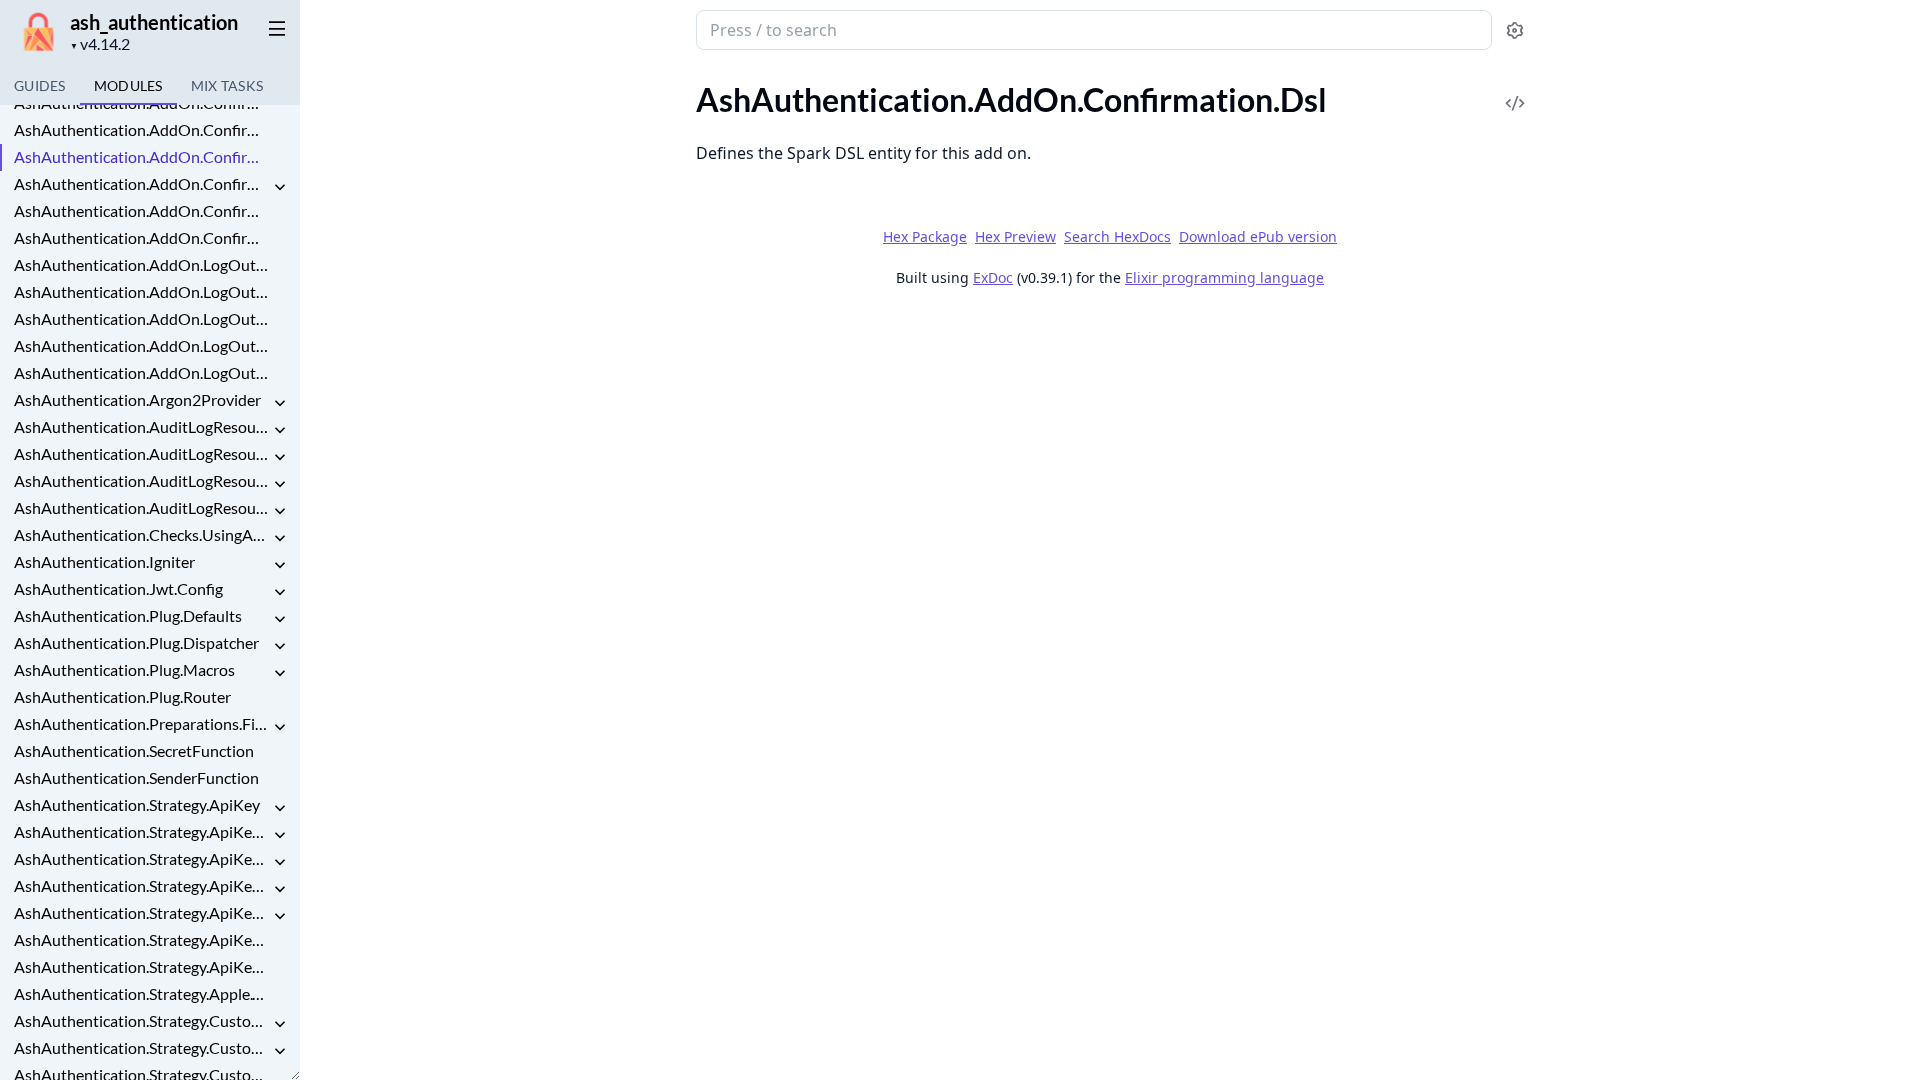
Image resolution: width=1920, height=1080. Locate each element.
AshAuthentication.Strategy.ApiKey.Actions (142, 831)
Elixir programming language (1224, 277)
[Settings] (1514, 30)
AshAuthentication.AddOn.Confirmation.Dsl (142, 156)
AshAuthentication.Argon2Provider (137, 399)
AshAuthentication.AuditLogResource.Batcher (142, 453)
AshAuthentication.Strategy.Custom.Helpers (142, 1020)
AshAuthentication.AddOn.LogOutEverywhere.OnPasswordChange (142, 318)
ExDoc (993, 277)
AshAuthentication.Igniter (104, 561)
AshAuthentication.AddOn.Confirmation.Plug (142, 183)
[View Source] (1515, 89)
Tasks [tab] (227, 85)
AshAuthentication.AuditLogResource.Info (142, 507)
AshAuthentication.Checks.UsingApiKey (142, 534)
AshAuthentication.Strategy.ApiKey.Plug (142, 885)
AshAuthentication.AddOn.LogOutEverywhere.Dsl (142, 291)
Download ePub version (1258, 236)
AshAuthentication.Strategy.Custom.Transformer (142, 1047)
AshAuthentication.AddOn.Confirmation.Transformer (142, 210)
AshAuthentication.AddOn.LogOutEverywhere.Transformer (142, 345)
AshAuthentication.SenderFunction (136, 777)
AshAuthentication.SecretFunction (134, 750)
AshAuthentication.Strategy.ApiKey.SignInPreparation (142, 912)
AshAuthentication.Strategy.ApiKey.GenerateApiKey (142, 858)
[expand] (280, 187)
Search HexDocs (1117, 237)
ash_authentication (154, 22)
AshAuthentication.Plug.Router (122, 696)
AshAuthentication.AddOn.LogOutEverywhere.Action (142, 264)
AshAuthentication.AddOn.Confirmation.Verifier (142, 237)
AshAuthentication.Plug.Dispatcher (136, 642)
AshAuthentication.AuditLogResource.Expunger (142, 480)
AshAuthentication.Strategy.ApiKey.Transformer (142, 939)
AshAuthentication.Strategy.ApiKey (137, 804)
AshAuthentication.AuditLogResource (142, 426)
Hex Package (925, 236)
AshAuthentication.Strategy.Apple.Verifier (142, 993)
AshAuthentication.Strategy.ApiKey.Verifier (142, 966)
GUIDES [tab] (40, 85)
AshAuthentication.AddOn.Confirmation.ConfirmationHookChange (142, 129)
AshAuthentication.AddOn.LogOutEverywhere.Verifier (142, 372)
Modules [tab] (128, 85)
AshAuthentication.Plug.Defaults (128, 615)
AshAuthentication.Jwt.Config (118, 588)
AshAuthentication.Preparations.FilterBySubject (142, 723)
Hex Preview (1015, 236)
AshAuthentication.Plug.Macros (124, 669)
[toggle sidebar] (273, 28)
